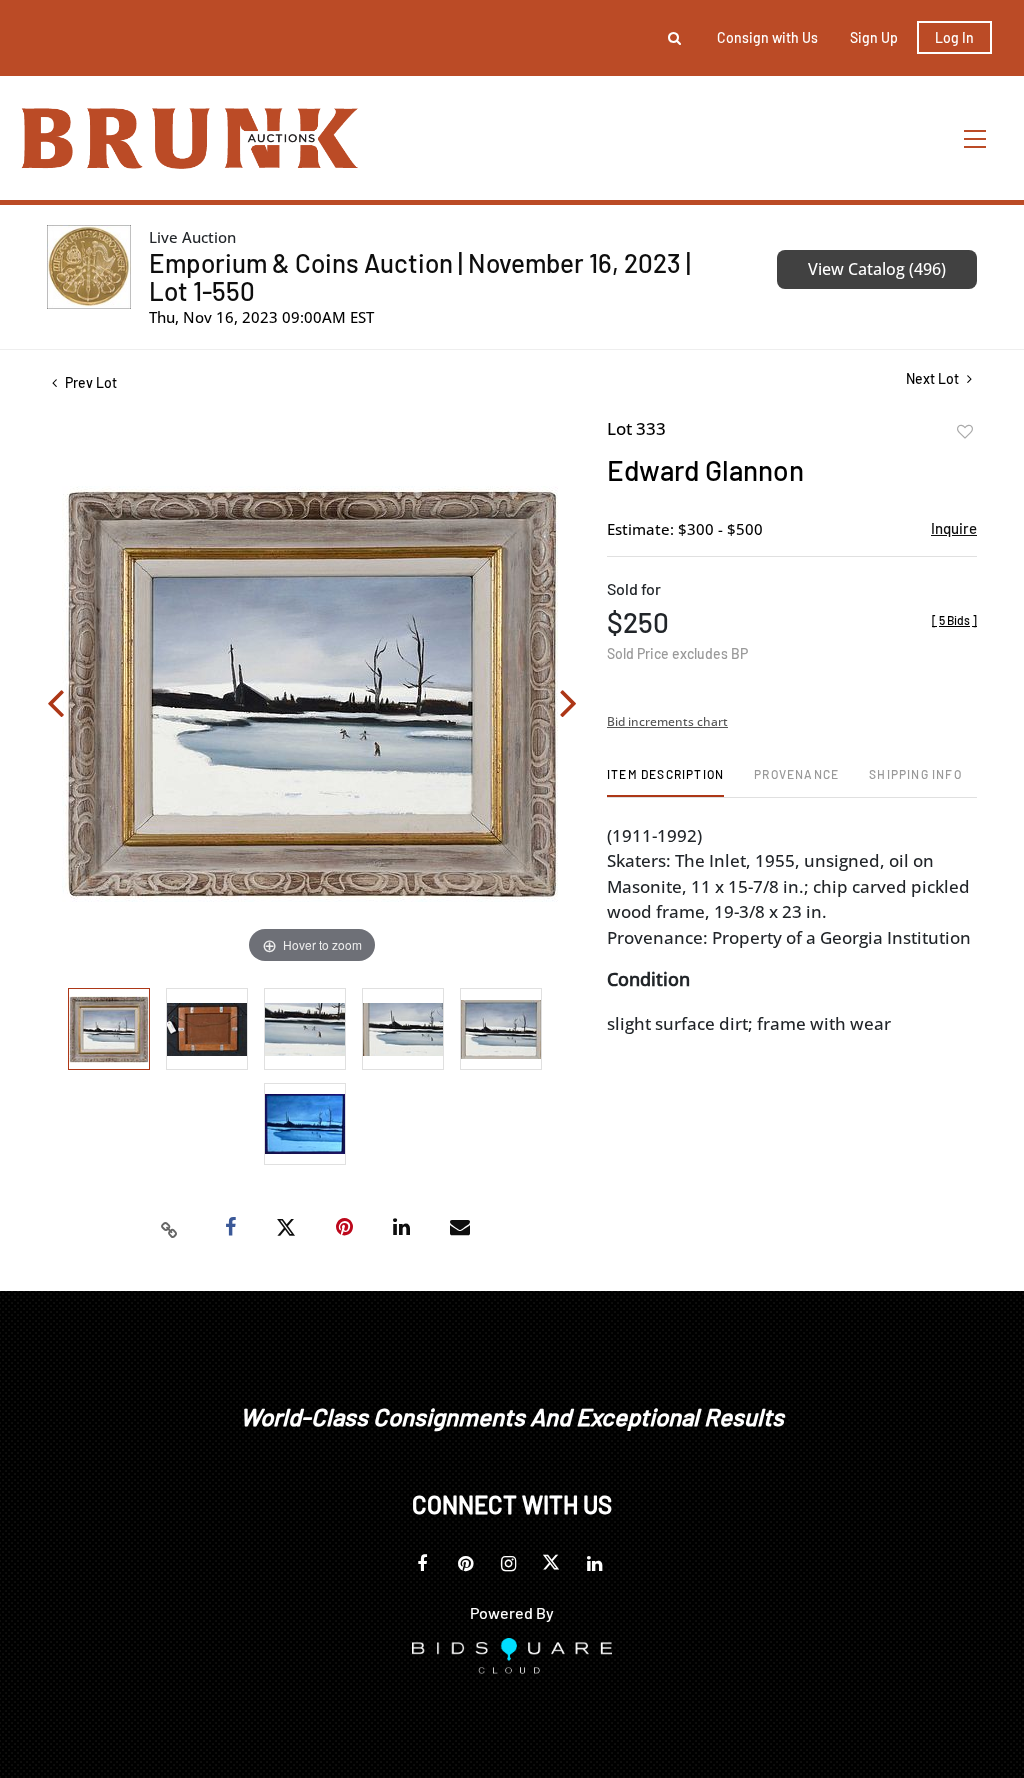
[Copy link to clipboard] (170, 1228)
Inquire (954, 528)
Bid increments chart (667, 721)
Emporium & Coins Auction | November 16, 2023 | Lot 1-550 (420, 276)
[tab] (665, 781)
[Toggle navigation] (976, 138)
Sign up (874, 37)
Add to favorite (965, 432)
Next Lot (934, 378)
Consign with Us (767, 37)
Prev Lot (89, 382)
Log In (954, 37)
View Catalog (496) (877, 269)
